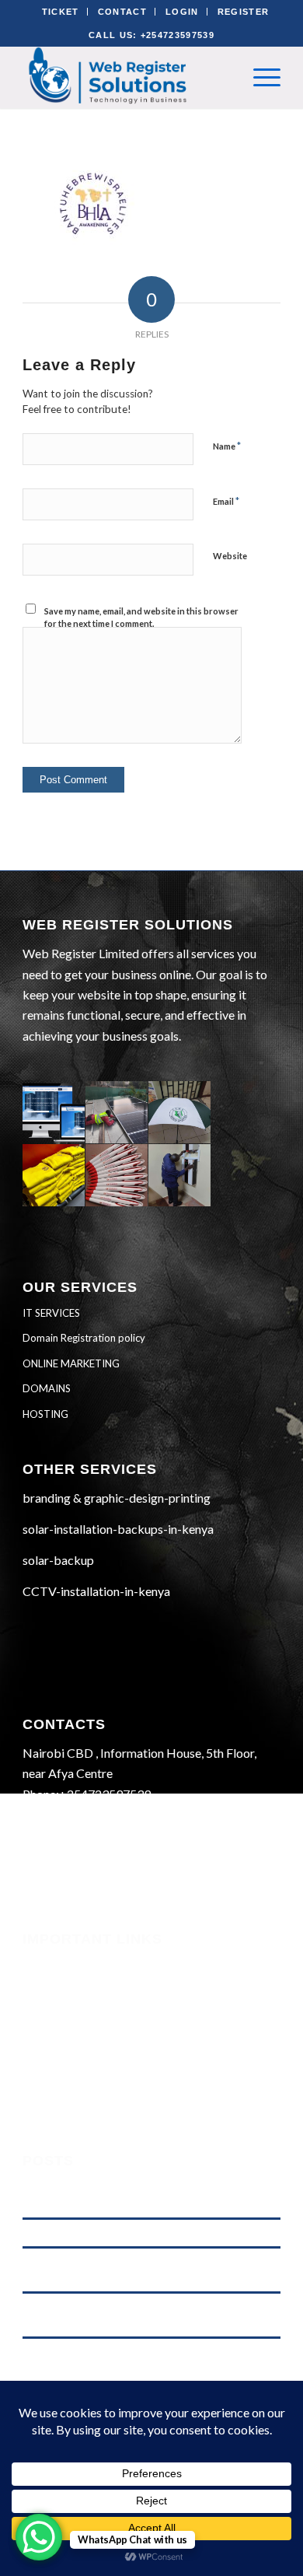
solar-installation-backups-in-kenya (118, 1529)
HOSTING (45, 1414)
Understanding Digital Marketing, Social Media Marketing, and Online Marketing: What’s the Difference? (150, 2195)
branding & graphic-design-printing (117, 1498)
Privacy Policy (60, 2048)
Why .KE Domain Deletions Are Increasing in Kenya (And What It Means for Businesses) (146, 2269)
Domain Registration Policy (94, 2069)
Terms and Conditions (78, 2027)
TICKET (61, 12)
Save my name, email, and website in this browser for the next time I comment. (141, 618)
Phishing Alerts (62, 1985)
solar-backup (58, 1560)
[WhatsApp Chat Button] (39, 2537)
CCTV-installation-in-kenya (96, 1591)
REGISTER (244, 12)
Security (44, 1964)
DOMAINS (47, 1388)
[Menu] (259, 77)
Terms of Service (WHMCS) (92, 2006)
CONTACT (122, 12)
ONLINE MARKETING (71, 1363)
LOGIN (182, 12)
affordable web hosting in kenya (91, 2233)
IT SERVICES (51, 1313)
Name (227, 446)
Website (230, 556)
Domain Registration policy (84, 1338)
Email (226, 501)
